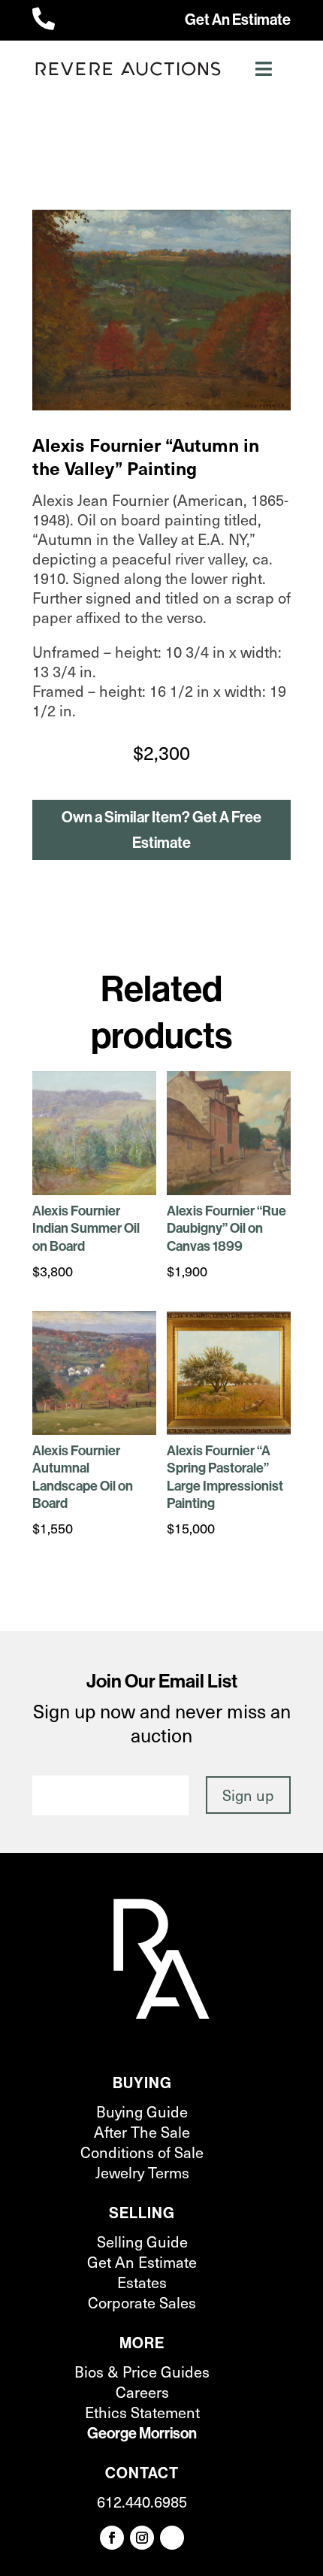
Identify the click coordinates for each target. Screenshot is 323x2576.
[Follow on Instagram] (142, 2538)
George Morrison (142, 2433)
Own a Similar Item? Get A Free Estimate (161, 829)
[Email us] (172, 2538)
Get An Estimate (238, 19)
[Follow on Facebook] (112, 2538)
